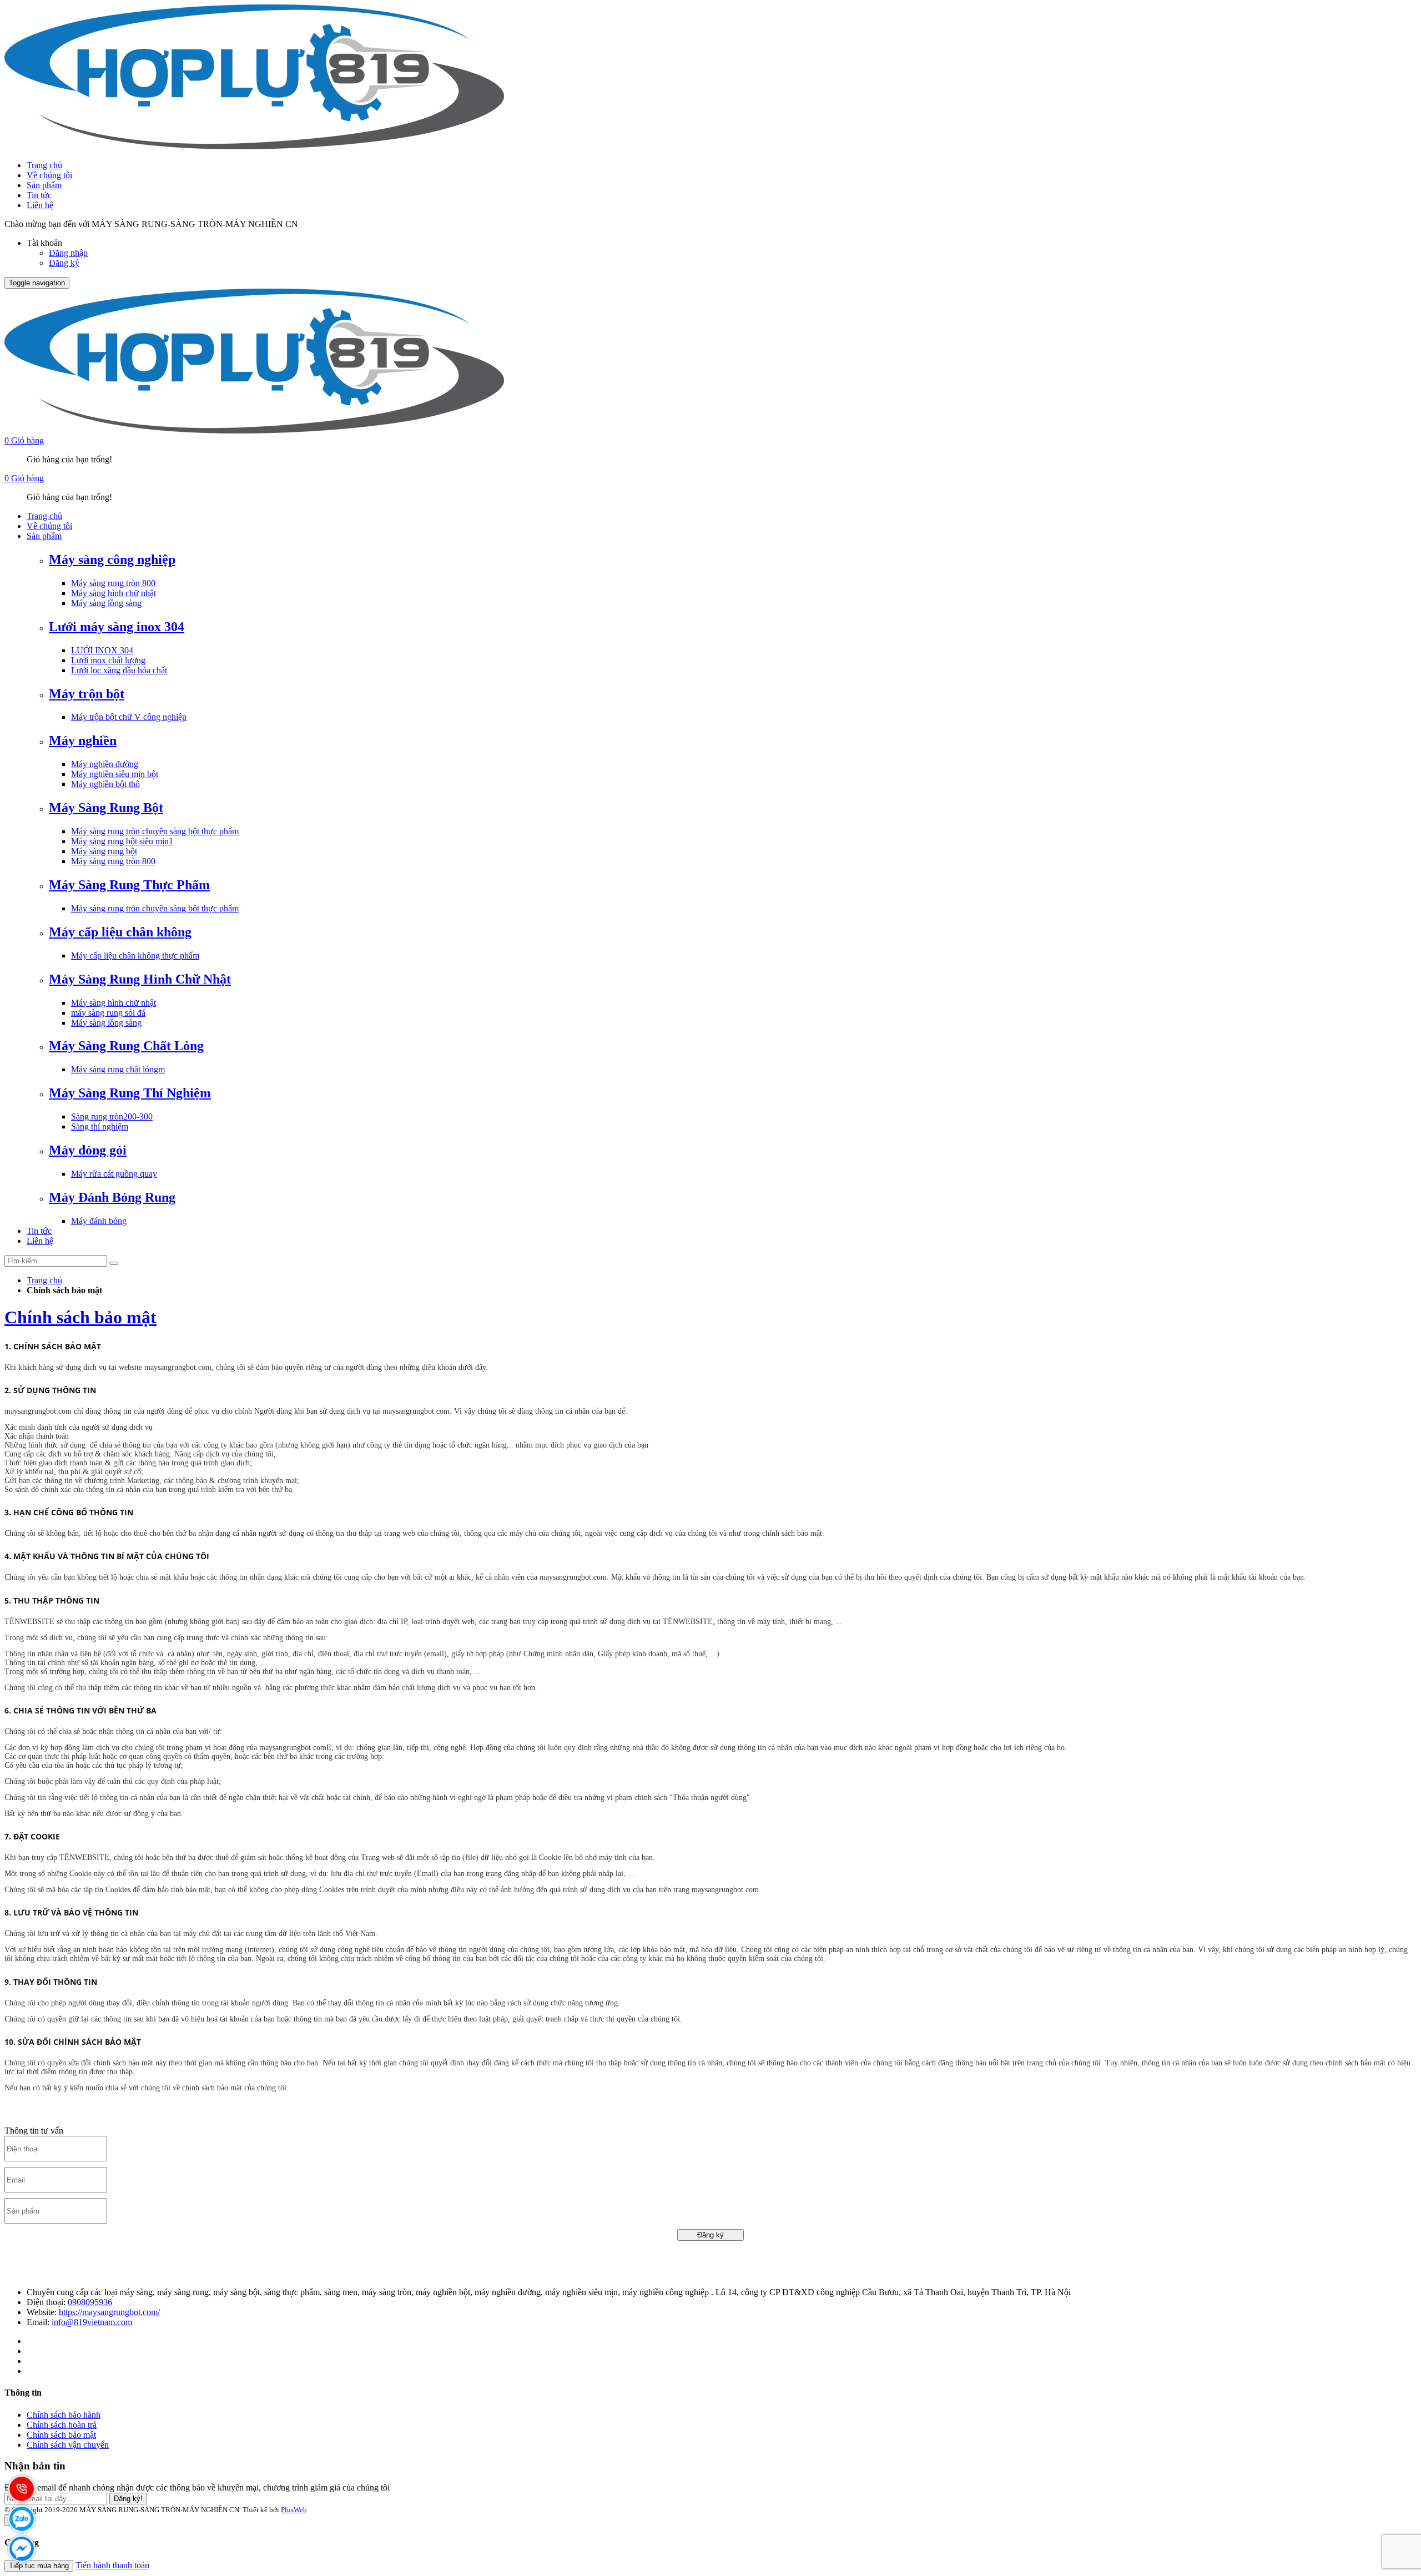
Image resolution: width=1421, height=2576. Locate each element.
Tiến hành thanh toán (112, 2565)
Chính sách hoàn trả (62, 2425)
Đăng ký (64, 263)
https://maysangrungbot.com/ (109, 2312)
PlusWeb (294, 2510)
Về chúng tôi (49, 175)
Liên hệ (40, 205)
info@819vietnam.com (92, 2322)
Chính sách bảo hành (64, 2415)
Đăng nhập (68, 253)
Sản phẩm (44, 185)
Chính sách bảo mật (80, 1317)
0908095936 (90, 2302)
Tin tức (39, 195)
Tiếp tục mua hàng (39, 2566)
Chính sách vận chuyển (68, 2445)
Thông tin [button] (23, 2393)
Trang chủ (44, 165)
